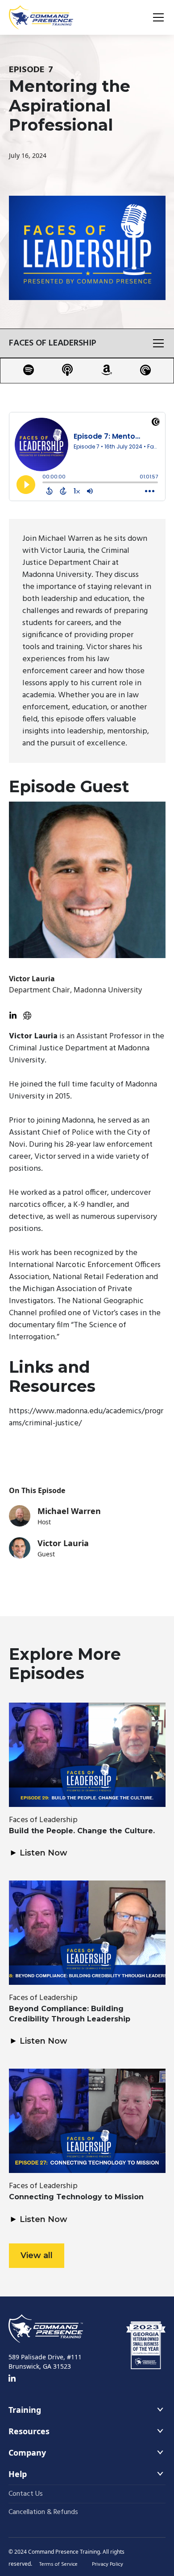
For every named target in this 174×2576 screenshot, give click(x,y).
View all (37, 2255)
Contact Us (26, 2494)
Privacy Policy (108, 2564)
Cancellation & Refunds (43, 2512)
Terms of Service (58, 2564)
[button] (157, 17)
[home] (41, 17)
